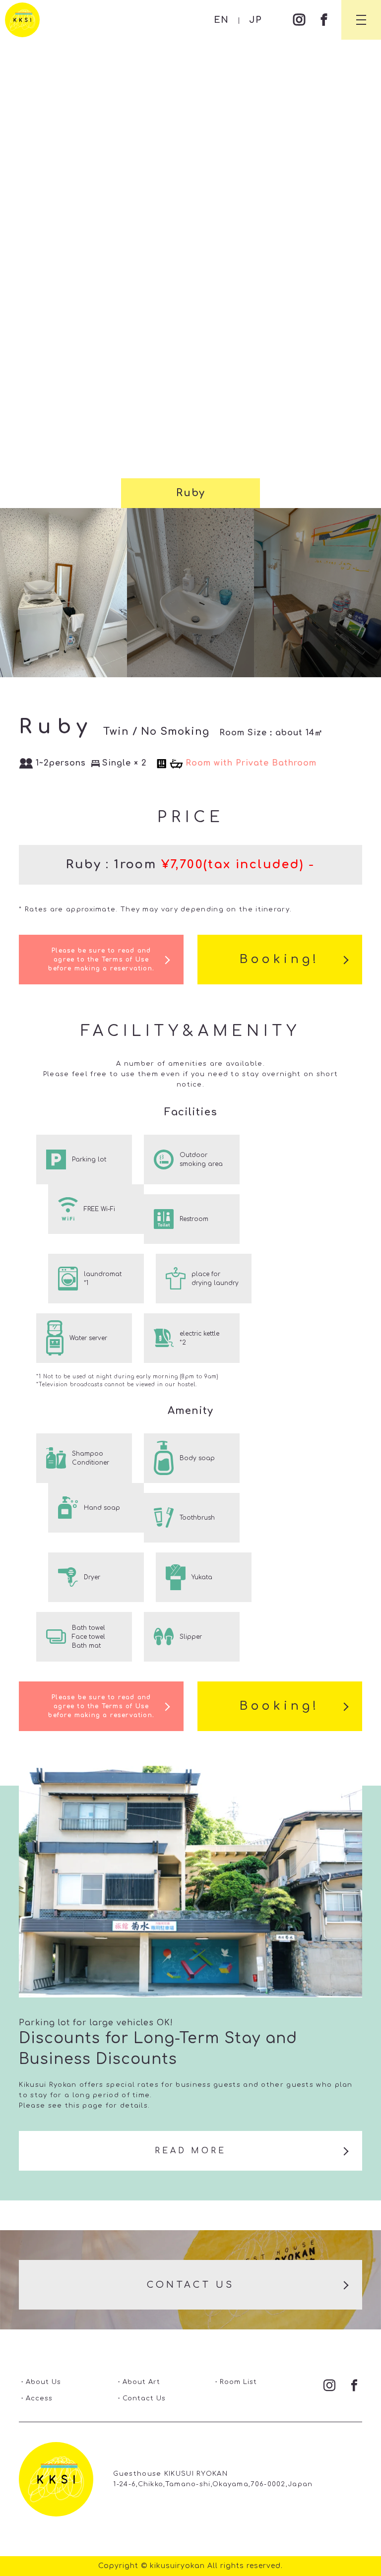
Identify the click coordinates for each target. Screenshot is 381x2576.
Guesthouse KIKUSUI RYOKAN (22, 20)
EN (221, 20)
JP (255, 20)
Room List (238, 2382)
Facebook (324, 20)
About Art (141, 2382)
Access (39, 2398)
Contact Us (144, 2398)
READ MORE (190, 2151)
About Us (43, 2382)
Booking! (280, 959)
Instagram (299, 20)
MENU (361, 20)
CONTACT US (191, 2285)
